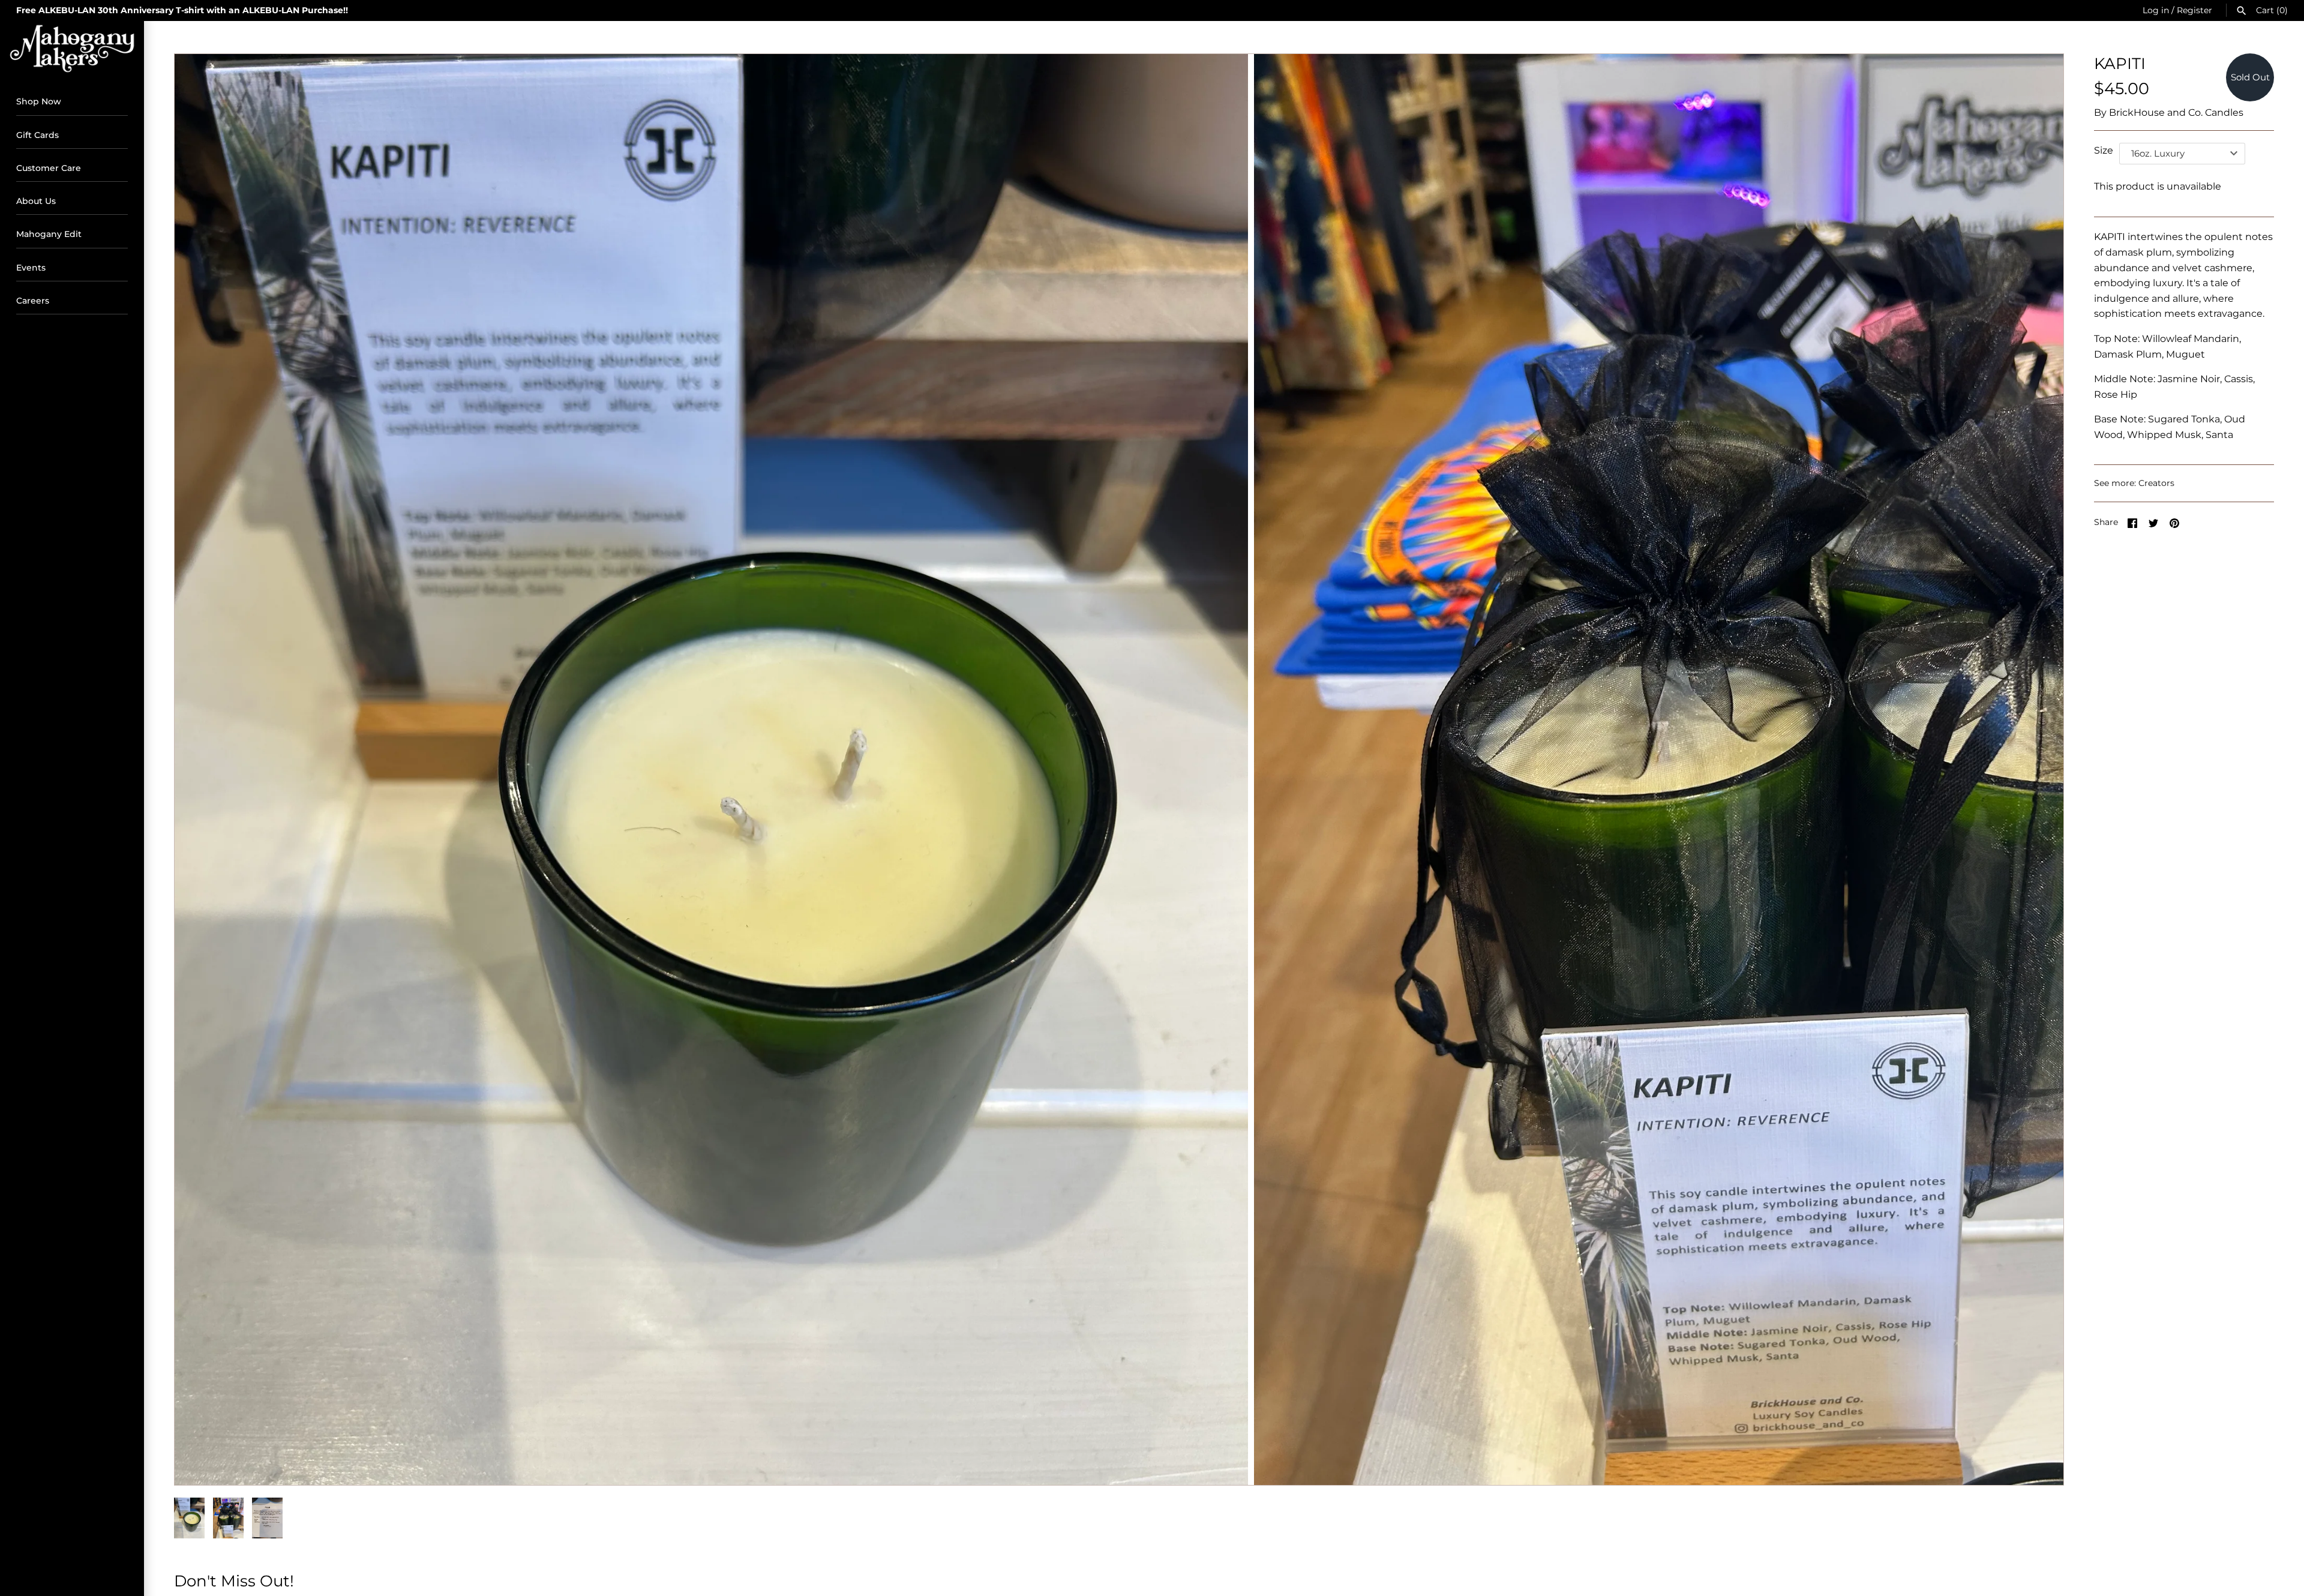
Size (2104, 150)
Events (31, 268)
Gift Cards (37, 135)
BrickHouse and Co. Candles (2176, 112)
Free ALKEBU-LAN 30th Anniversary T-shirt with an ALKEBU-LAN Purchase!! (182, 10)
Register (2194, 10)
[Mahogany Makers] (72, 49)
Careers (33, 301)
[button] (2038, 769)
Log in (2156, 10)
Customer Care (49, 168)
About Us (36, 201)
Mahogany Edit (49, 234)
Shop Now (39, 101)
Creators (2156, 483)
